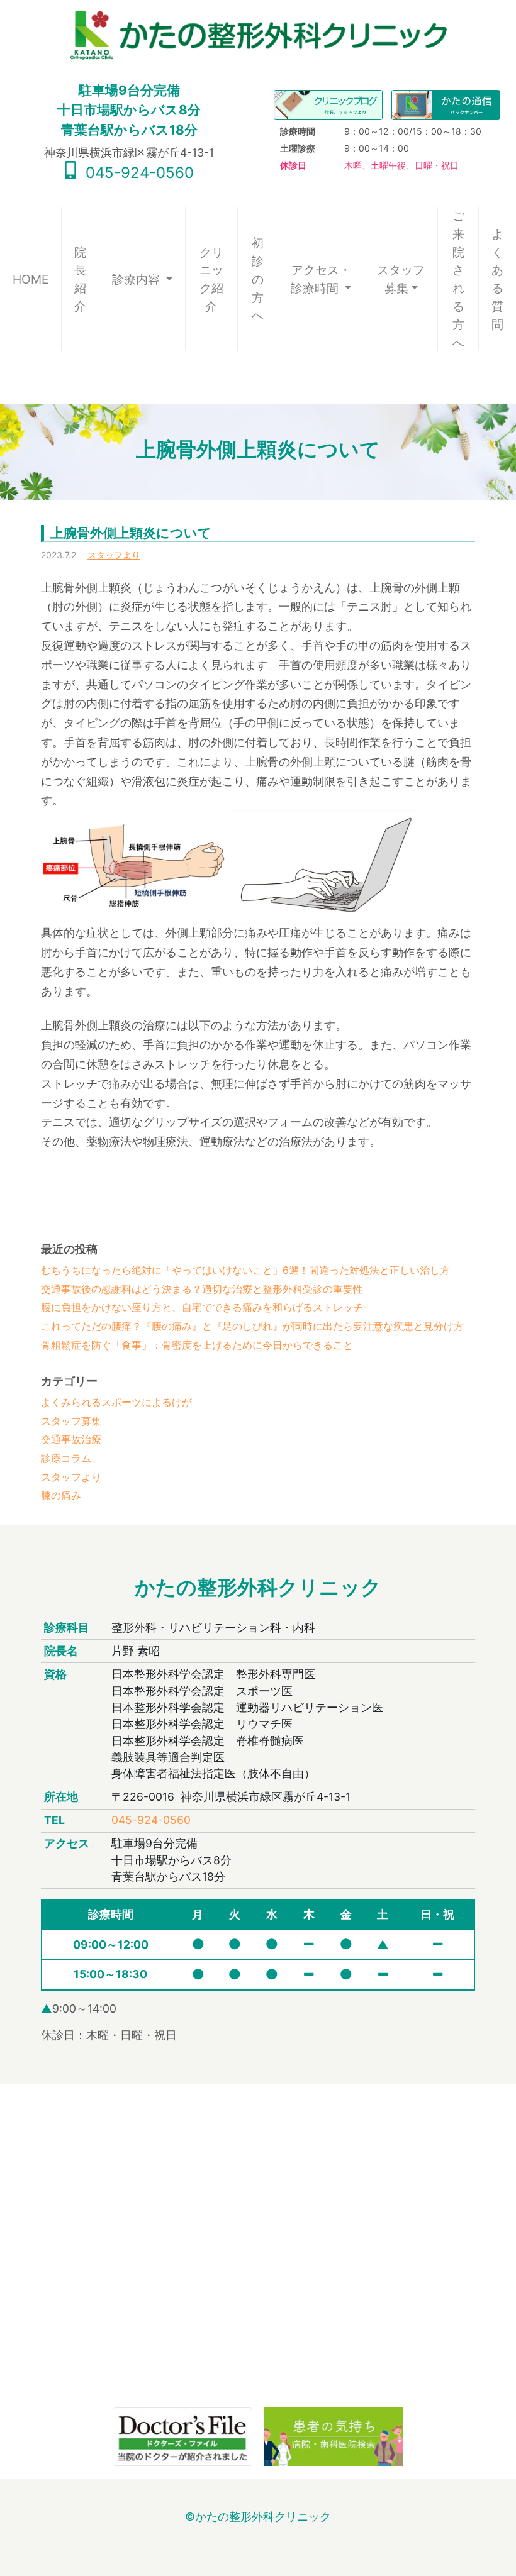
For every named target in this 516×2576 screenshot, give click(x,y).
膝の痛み (61, 1495)
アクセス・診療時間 (321, 279)
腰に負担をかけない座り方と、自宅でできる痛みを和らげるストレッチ (202, 1307)
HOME (37, 279)
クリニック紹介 (211, 279)
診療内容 (137, 279)
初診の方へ (258, 279)
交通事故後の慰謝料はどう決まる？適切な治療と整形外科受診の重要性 (202, 1289)
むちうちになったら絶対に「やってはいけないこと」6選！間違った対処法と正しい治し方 (245, 1270)
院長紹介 (80, 279)
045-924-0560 (137, 173)
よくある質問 (497, 279)
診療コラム (66, 1458)
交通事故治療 (71, 1439)
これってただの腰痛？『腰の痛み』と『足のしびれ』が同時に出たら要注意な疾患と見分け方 (252, 1326)
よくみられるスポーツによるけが (116, 1402)
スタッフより (114, 555)
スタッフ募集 (401, 279)
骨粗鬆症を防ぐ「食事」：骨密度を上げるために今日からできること (197, 1345)
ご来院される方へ (458, 279)
